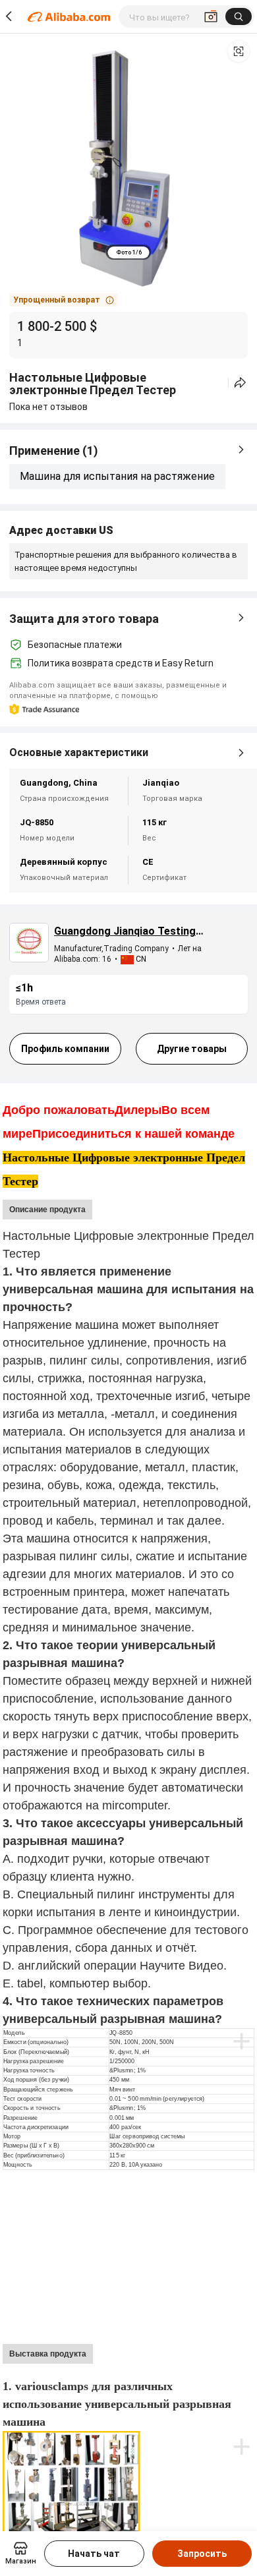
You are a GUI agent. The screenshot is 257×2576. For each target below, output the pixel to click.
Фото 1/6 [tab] (129, 252)
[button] (239, 51)
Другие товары (192, 1049)
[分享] (240, 383)
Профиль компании (65, 1049)
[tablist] (129, 252)
